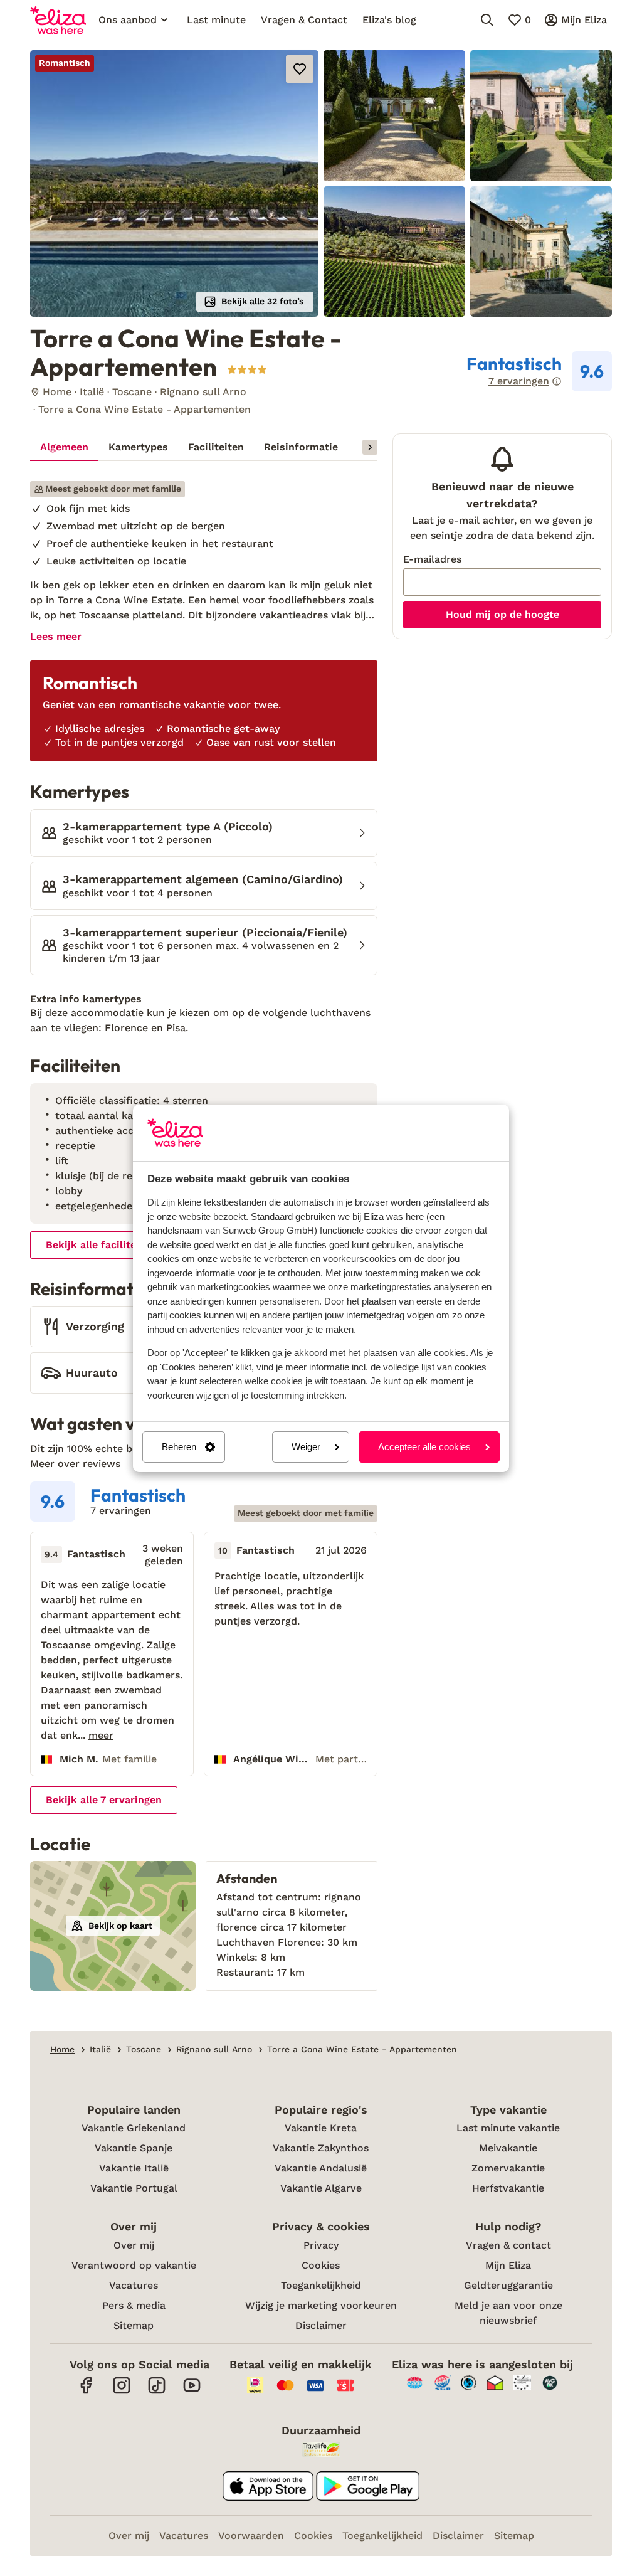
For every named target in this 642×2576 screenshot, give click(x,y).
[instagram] (122, 2392)
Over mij (134, 2245)
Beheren (179, 1447)
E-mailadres (432, 559)
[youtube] (192, 2392)
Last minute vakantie (508, 2128)
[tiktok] (157, 2392)
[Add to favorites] (300, 69)
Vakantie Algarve (321, 2188)
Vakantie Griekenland (134, 2128)
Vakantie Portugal (134, 2188)
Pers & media (134, 2305)
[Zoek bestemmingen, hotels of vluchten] (487, 20)
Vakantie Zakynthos (321, 2148)
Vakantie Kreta (321, 2128)
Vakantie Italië (134, 2168)
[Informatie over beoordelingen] (557, 381)
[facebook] (87, 2392)
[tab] (64, 447)
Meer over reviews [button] (75, 1464)
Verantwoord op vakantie (134, 2265)
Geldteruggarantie (508, 2285)
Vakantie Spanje (134, 2148)
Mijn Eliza (508, 2265)
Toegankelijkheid (321, 2285)
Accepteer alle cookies (424, 1447)
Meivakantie (508, 2148)
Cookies (321, 2265)
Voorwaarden (251, 2536)
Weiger (306, 1447)
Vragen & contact (508, 2245)
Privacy (321, 2245)
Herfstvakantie (508, 2188)
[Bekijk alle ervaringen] (539, 371)
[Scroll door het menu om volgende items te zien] (370, 447)
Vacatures (134, 2285)
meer (101, 1736)
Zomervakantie (508, 2168)
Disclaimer (321, 2325)
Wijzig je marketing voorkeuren (321, 2305)
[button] (174, 183)
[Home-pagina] (58, 20)
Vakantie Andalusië (321, 2168)
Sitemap (134, 2325)
